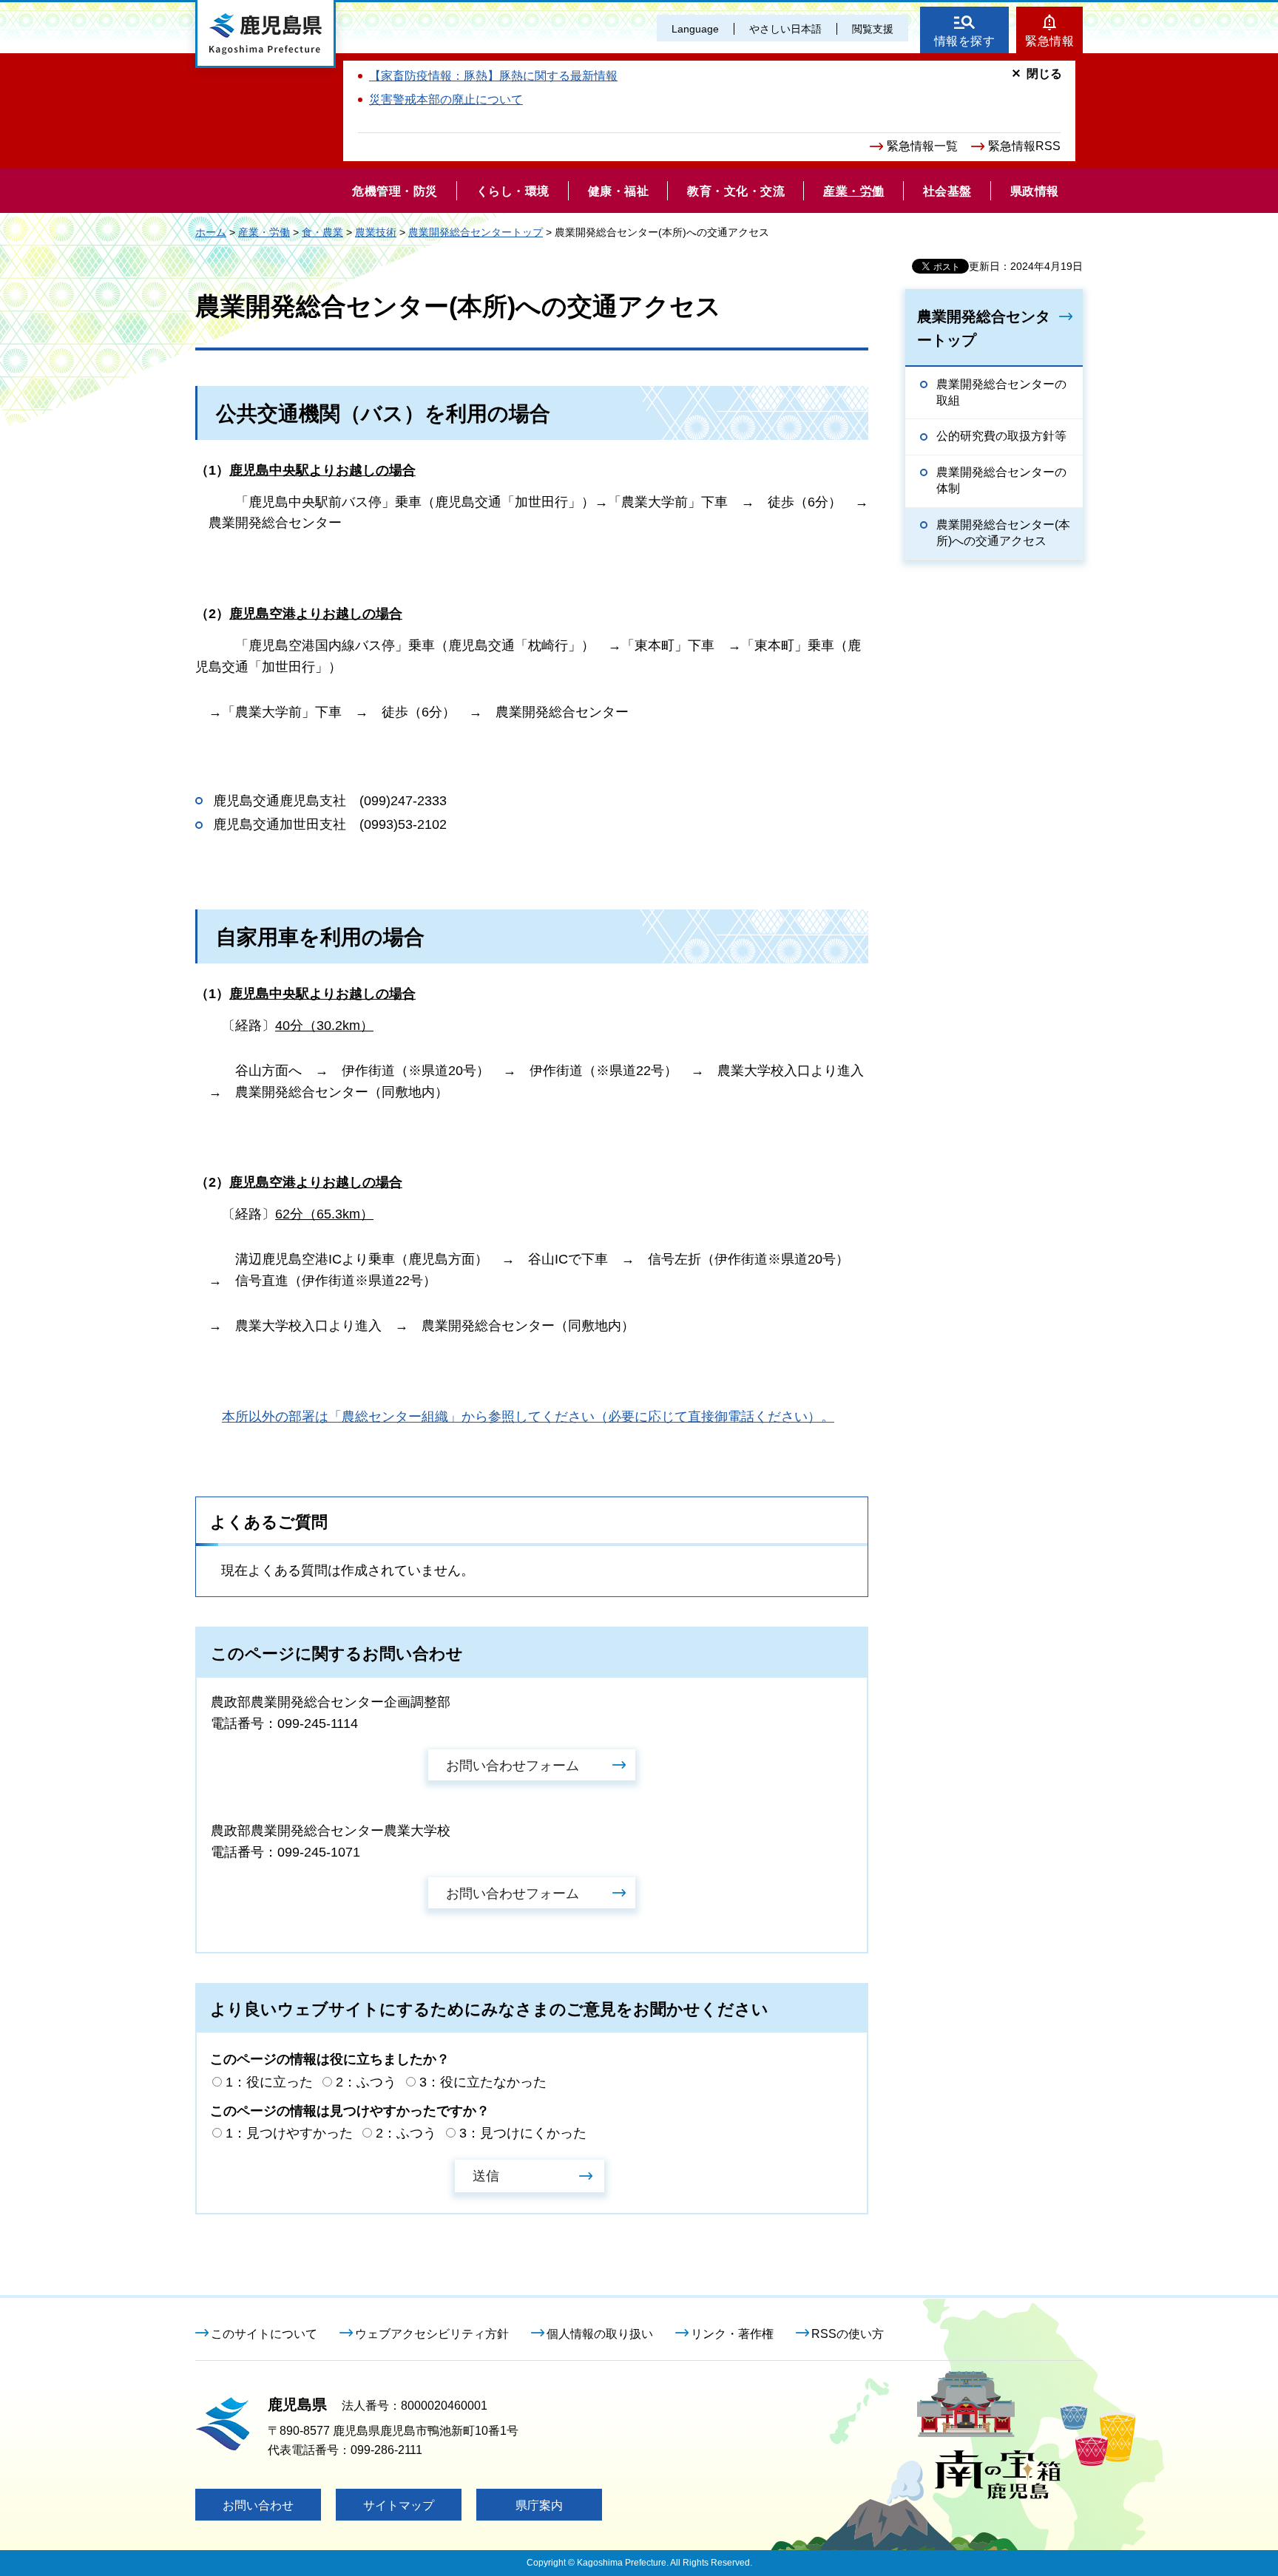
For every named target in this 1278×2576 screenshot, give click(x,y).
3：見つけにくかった (523, 2133)
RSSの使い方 (848, 2334)
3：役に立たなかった (483, 2082)
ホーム (211, 232)
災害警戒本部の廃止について (446, 99)
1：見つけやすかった (289, 2133)
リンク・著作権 (732, 2334)
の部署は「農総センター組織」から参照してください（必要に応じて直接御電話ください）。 (528, 1417)
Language (695, 29)
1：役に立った (269, 2082)
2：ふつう (366, 2082)
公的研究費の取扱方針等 (1001, 436)
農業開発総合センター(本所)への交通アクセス (1003, 533)
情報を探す (965, 41)
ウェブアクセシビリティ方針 (432, 2334)
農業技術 (376, 232)
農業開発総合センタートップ (476, 232)
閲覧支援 (873, 29)
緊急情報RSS (1024, 146)
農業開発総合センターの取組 (1001, 392)
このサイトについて (264, 2334)
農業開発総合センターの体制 (1001, 480)
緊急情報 (1049, 41)
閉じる (1044, 74)
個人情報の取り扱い (600, 2334)
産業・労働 (264, 232)
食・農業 (322, 232)
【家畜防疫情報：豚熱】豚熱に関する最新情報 (493, 76)
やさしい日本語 (785, 29)
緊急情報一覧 (922, 146)
